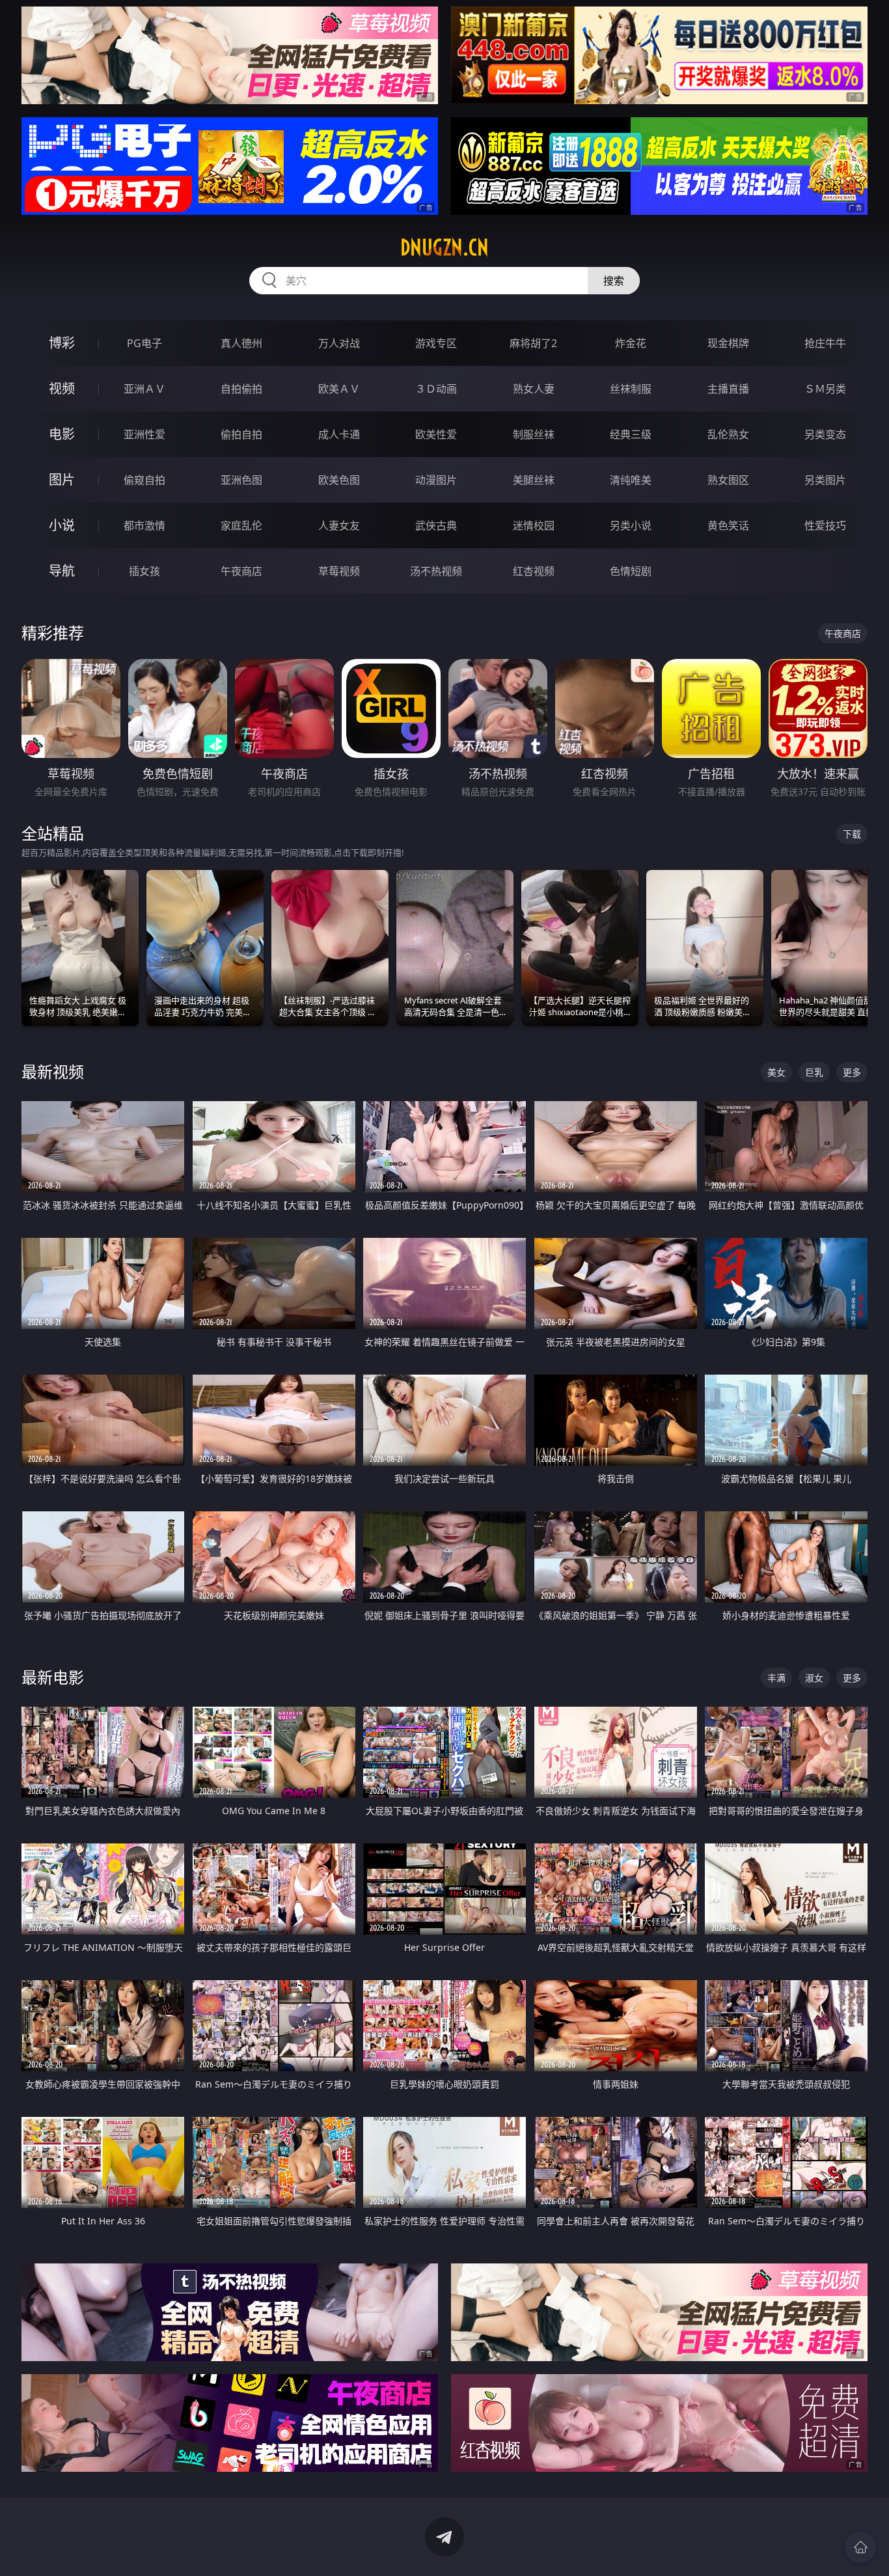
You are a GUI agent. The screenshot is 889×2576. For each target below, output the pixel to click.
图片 (62, 480)
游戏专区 (436, 343)
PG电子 (144, 343)
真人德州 (241, 343)
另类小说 (631, 525)
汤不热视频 (436, 571)
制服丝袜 (534, 434)
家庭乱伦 (241, 525)
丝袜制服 (631, 389)
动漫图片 (436, 480)
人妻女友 (339, 525)
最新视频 (53, 1071)
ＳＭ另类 (825, 389)
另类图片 (825, 480)
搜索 (614, 281)
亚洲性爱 (144, 434)
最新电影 (53, 1677)
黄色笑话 (728, 525)
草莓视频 (339, 571)
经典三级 (631, 434)
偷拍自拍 (241, 434)
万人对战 (339, 343)
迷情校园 (534, 525)
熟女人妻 (534, 389)
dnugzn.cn (444, 247)
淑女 (814, 1678)
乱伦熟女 (728, 434)
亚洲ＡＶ (144, 389)
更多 (852, 1072)
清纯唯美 (631, 480)
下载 (852, 834)
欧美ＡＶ (339, 389)
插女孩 (144, 571)
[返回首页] (860, 2547)
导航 (62, 571)
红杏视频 (534, 571)
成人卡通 (339, 434)
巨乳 (814, 1072)
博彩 (62, 343)
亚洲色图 (241, 480)
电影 (62, 434)
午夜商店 (241, 571)
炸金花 (631, 343)
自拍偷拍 (241, 389)
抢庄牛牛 (825, 343)
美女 (776, 1072)
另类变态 (825, 434)
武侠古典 (436, 525)
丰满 (776, 1678)
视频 (62, 388)
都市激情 (144, 525)
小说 (62, 525)
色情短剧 (631, 571)
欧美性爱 (436, 434)
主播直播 (728, 389)
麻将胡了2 (533, 343)
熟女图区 (728, 480)
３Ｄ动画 (436, 389)
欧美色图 (339, 480)
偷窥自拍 (144, 480)
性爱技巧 (825, 525)
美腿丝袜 (534, 480)
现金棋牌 (728, 343)
